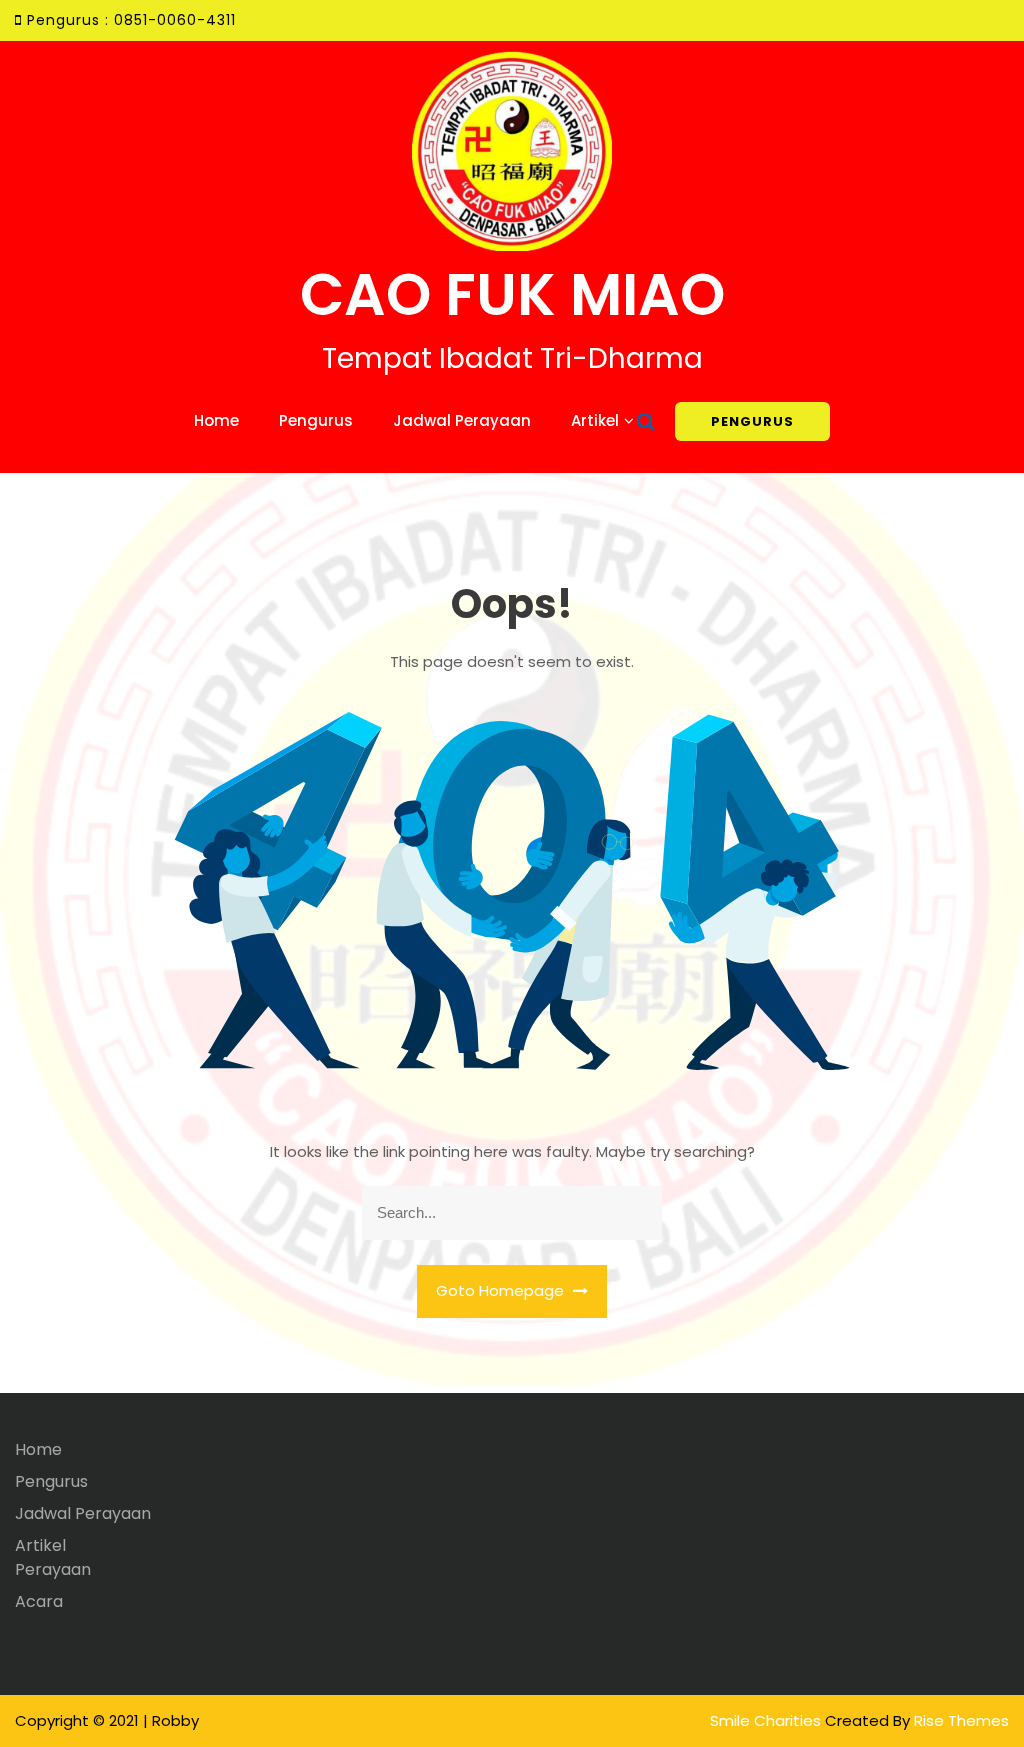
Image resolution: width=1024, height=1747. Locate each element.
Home (216, 420)
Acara (39, 1601)
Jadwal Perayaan (462, 420)
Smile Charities (767, 1720)
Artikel (595, 420)
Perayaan (53, 1569)
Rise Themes (961, 1720)
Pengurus (316, 420)
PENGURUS (752, 421)
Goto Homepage (502, 1290)
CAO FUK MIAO (512, 294)
